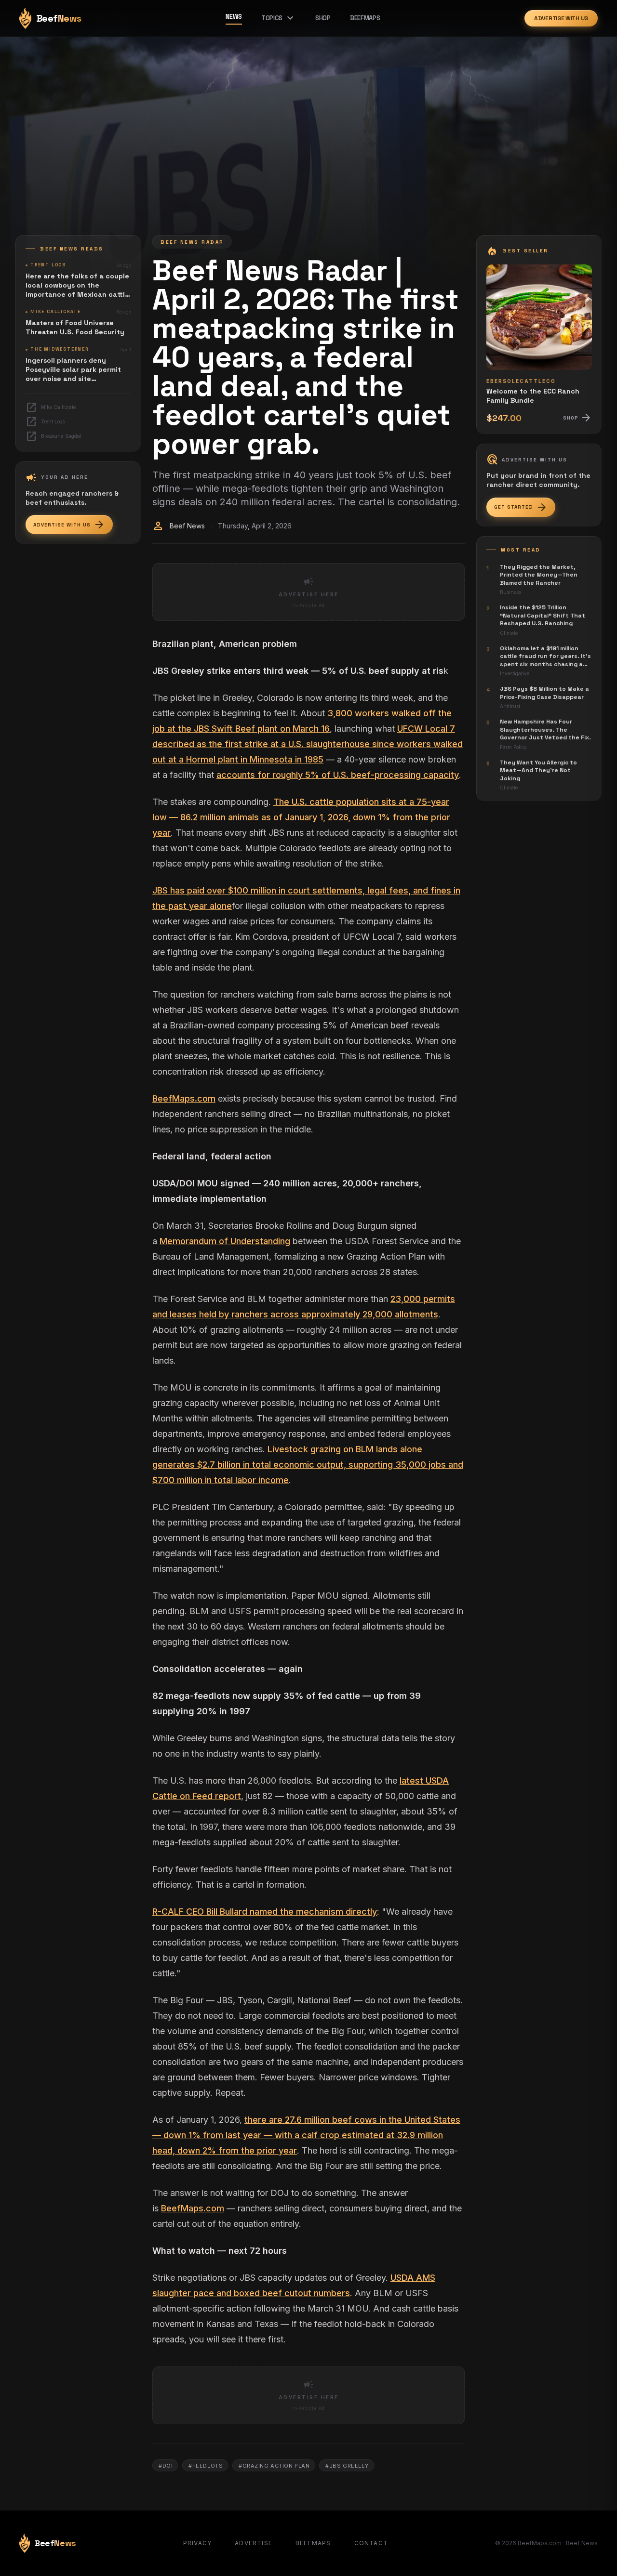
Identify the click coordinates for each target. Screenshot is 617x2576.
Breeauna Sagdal (54, 436)
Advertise (254, 2543)
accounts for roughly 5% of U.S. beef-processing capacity (338, 775)
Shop (323, 18)
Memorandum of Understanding (225, 1241)
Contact (371, 2543)
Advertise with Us (561, 18)
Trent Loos (45, 422)
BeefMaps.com (184, 1098)
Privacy (197, 2543)
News (234, 17)
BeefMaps (365, 18)
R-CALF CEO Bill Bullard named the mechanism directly (265, 1912)
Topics (279, 18)
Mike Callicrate (51, 407)
